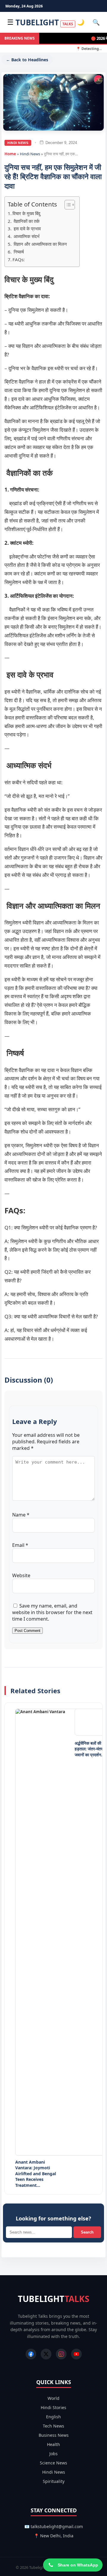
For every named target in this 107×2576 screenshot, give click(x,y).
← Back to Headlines (27, 60)
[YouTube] (76, 2354)
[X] (46, 2354)
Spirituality (54, 2481)
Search (87, 2232)
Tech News (53, 2426)
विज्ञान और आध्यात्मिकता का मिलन (40, 244)
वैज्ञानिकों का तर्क (26, 221)
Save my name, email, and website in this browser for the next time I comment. (52, 1612)
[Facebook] (31, 2354)
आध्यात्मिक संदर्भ (26, 236)
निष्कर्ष (18, 252)
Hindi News (18, 143)
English (53, 2417)
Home (10, 154)
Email (20, 1545)
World (53, 2398)
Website (21, 1575)
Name (21, 1515)
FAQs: (19, 259)
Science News (53, 2463)
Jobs (53, 2454)
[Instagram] (61, 2354)
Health (53, 2444)
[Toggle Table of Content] (67, 205)
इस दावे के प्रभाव (27, 229)
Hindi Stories (53, 2407)
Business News (54, 2435)
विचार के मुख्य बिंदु (26, 213)
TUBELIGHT (44, 22)
